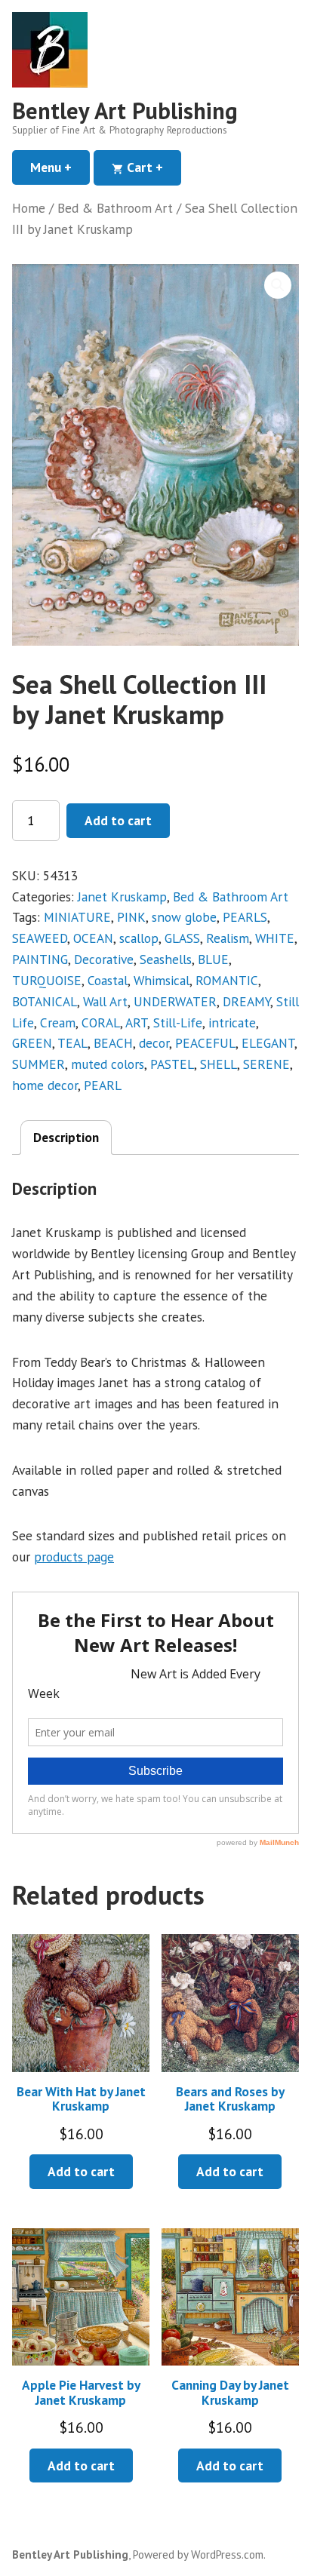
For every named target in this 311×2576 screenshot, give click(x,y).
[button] (278, 285)
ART (136, 1022)
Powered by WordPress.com (198, 2555)
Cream (58, 1022)
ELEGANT (268, 1043)
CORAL (101, 1022)
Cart (152, 167)
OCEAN (93, 938)
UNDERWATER (175, 1001)
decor (154, 1043)
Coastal (108, 980)
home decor (45, 1085)
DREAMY (246, 1001)
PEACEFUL (205, 1043)
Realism (228, 938)
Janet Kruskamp (122, 897)
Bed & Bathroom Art (115, 208)
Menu (60, 167)
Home (29, 208)
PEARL (103, 1085)
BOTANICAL (45, 1001)
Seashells (166, 959)
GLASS (182, 938)
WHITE (275, 938)
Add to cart (118, 820)
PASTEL (172, 1064)
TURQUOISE (47, 980)
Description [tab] (66, 1137)
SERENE (266, 1064)
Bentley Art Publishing (125, 111)
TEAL (72, 1043)
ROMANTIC (227, 980)
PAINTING (40, 959)
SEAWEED (40, 938)
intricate (232, 1022)
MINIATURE (77, 917)
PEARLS (245, 917)
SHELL (219, 1064)
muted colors (108, 1064)
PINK (131, 917)
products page (74, 1557)
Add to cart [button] (81, 2171)
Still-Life (178, 1022)
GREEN (32, 1043)
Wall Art (105, 1001)
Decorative (104, 959)
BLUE (213, 959)
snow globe (184, 917)
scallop (139, 938)
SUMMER (38, 1064)
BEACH (113, 1043)
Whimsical (162, 980)
